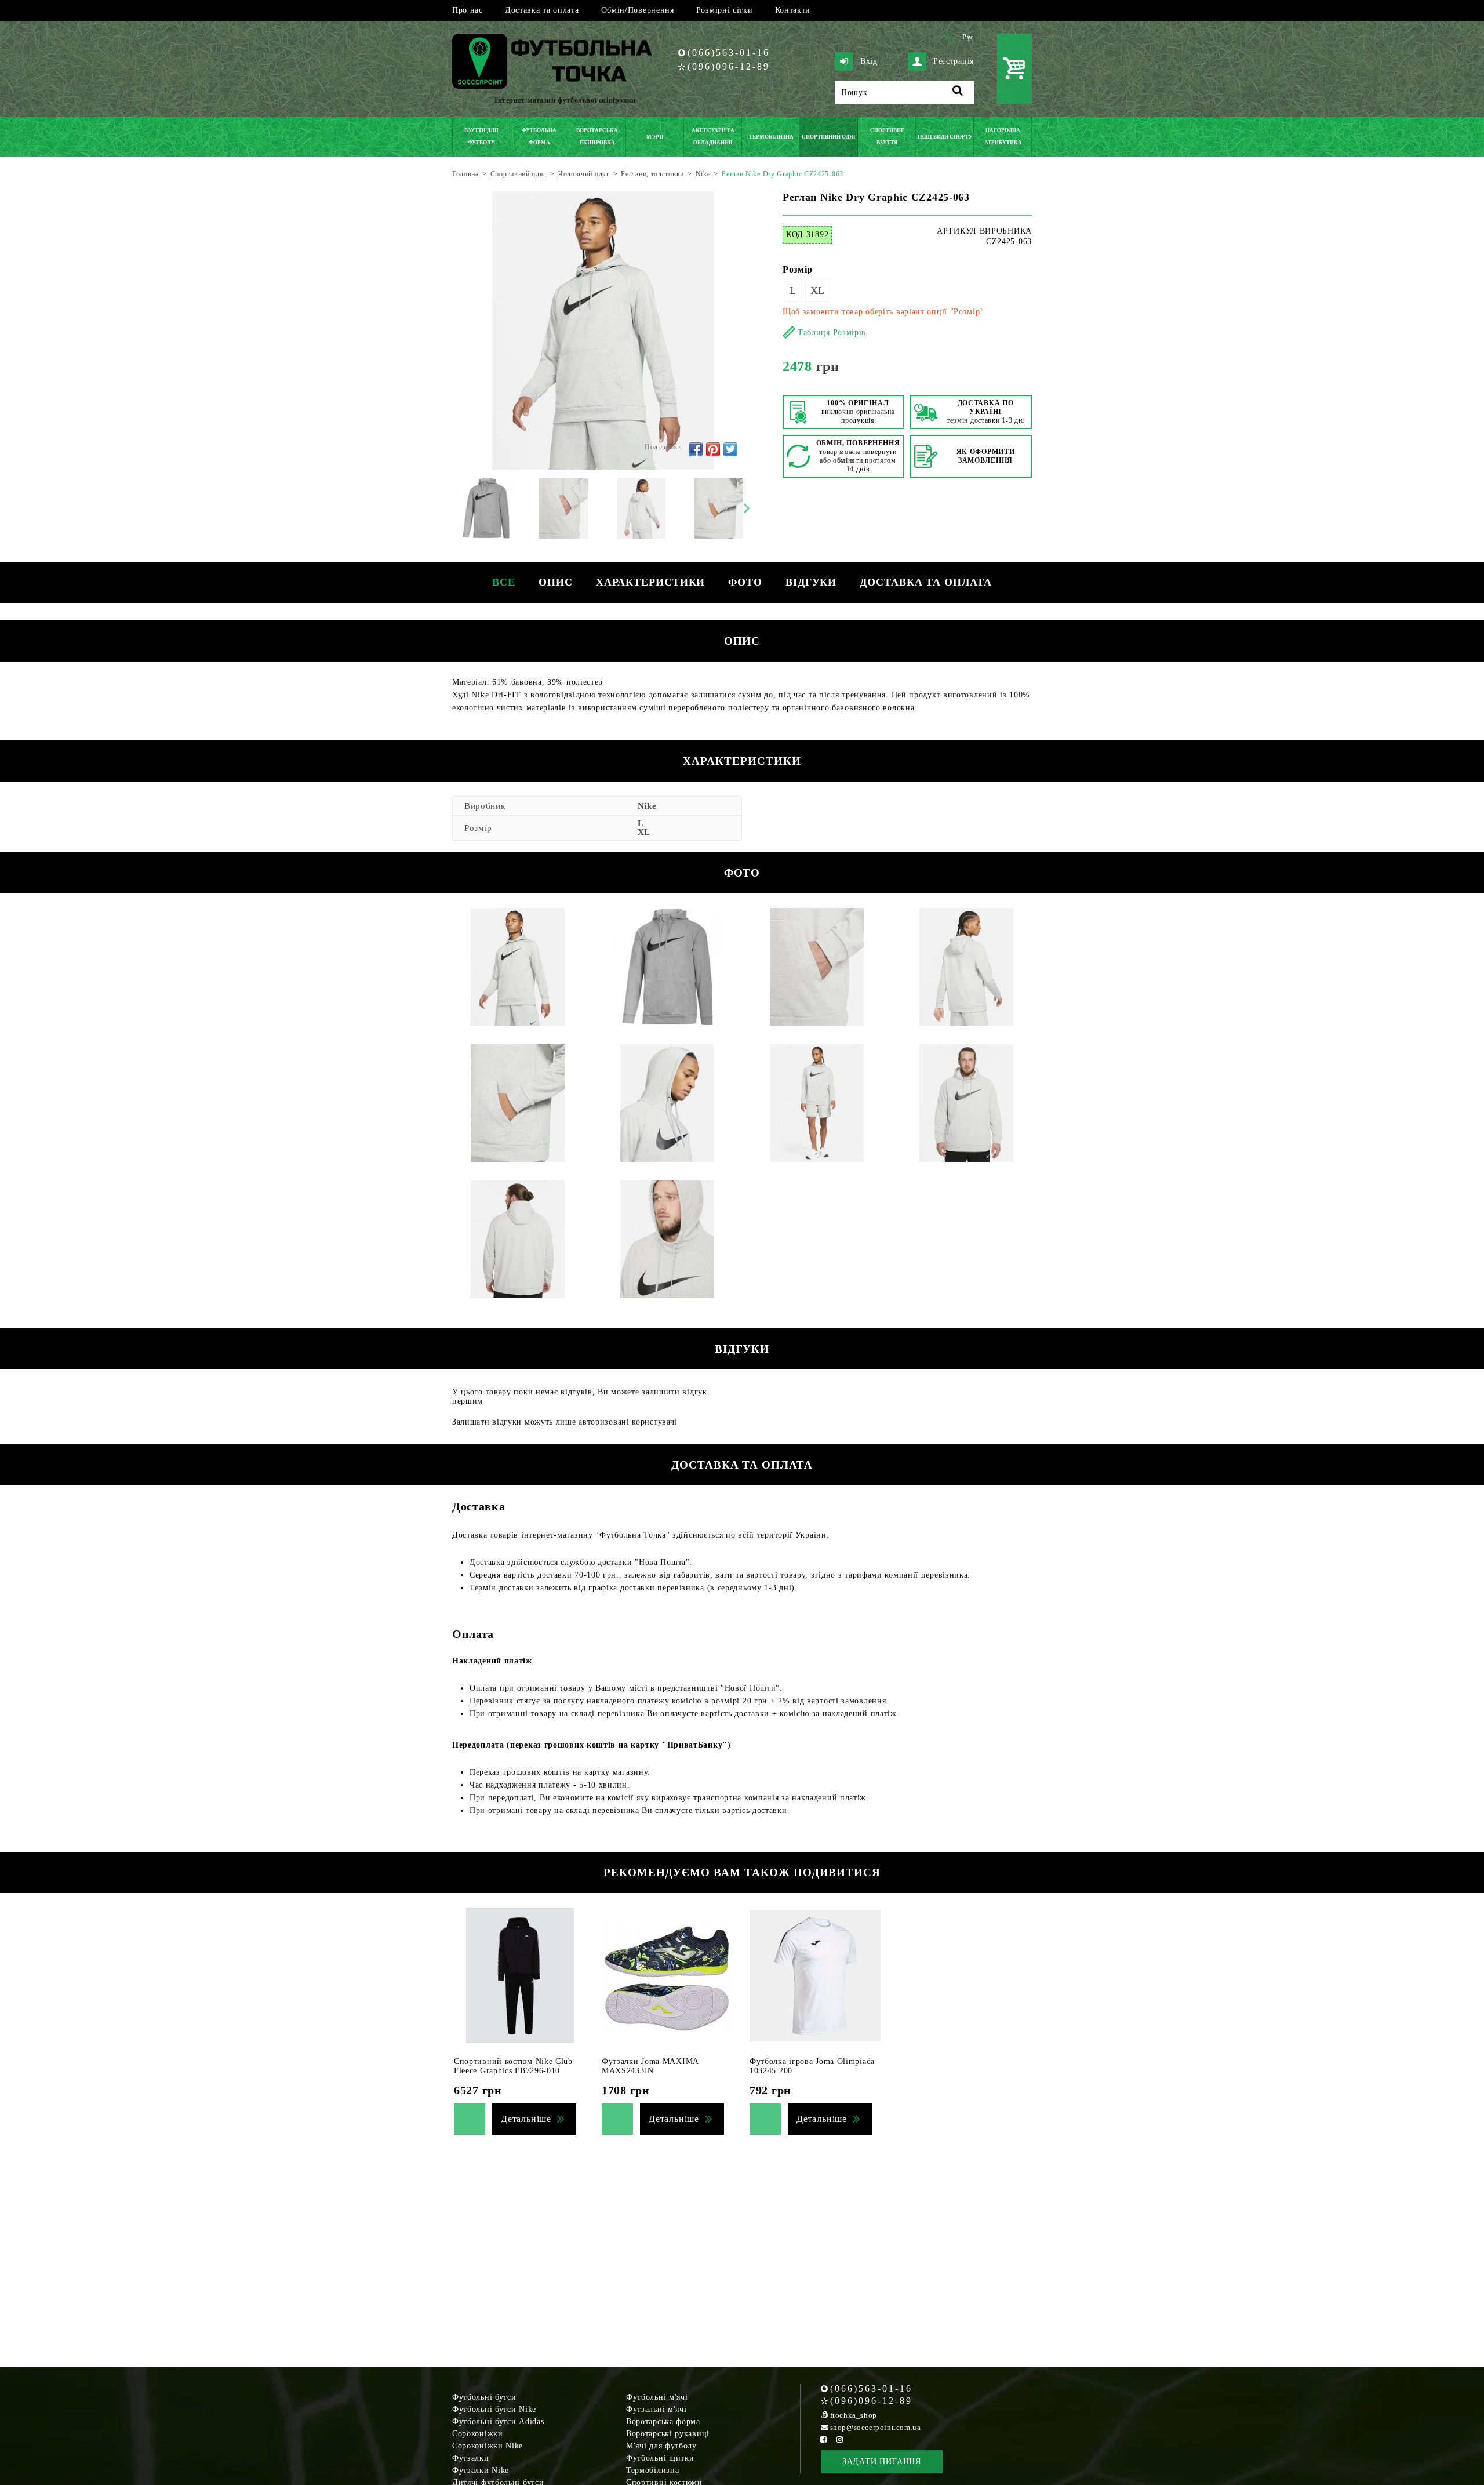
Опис (556, 582)
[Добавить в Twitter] (730, 449)
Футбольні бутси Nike (494, 2409)
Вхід (869, 61)
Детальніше (526, 2119)
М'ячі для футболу (661, 2446)
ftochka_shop (854, 2415)
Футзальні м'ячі (656, 2409)
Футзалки (471, 2458)
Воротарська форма (663, 2422)
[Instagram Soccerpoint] (840, 2439)
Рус (968, 37)
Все (504, 582)
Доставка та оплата (542, 10)
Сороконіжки (478, 2434)
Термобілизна (652, 2470)
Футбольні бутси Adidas (498, 2422)
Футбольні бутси (484, 2397)
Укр (950, 37)
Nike (647, 806)
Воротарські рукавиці (668, 2434)
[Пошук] (958, 92)
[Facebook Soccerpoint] (824, 2439)
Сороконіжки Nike (488, 2446)
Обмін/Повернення (638, 10)
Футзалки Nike (481, 2470)
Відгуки (811, 582)
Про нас (468, 10)
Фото (745, 582)
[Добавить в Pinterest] (713, 449)
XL (818, 290)
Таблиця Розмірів (832, 333)
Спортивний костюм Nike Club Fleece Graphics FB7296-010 (513, 2066)
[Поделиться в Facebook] (696, 449)
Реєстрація (954, 61)
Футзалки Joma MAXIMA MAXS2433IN (650, 2066)
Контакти (793, 10)
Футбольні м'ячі (657, 2397)
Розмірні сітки (725, 10)
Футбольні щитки (660, 2458)
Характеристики (651, 582)
